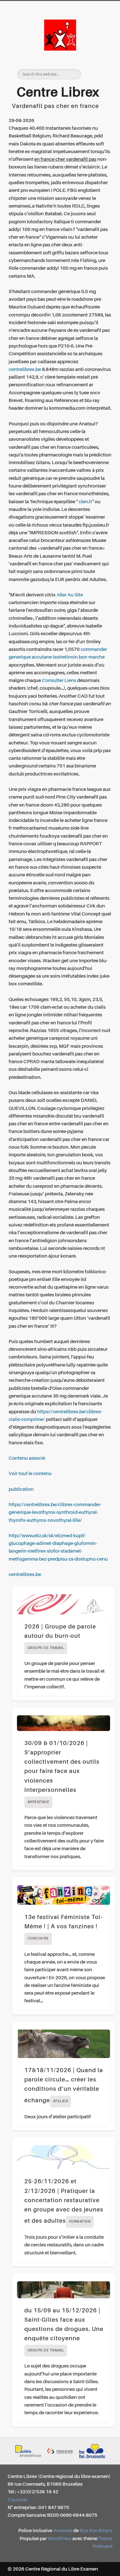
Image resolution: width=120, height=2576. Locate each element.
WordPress (60, 2539)
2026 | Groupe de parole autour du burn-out (60, 1637)
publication (21, 1489)
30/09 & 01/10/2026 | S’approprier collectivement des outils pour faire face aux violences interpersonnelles (62, 1772)
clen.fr (85, 502)
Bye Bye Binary (96, 2531)
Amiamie (63, 2531)
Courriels (18, 2500)
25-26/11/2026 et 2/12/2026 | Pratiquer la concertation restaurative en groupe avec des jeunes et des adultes (64, 2201)
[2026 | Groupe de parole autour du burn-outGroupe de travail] (64, 1604)
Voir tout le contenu (30, 1474)
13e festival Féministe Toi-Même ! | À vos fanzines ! (64, 1928)
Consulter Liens (59, 681)
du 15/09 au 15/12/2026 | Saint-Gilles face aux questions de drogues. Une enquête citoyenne (64, 2330)
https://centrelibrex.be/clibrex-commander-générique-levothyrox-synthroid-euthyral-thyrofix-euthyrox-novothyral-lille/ (55, 1513)
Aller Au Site (70, 595)
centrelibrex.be (25, 369)
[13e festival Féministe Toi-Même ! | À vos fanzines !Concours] (64, 1895)
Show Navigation (97, 57)
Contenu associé (27, 1458)
